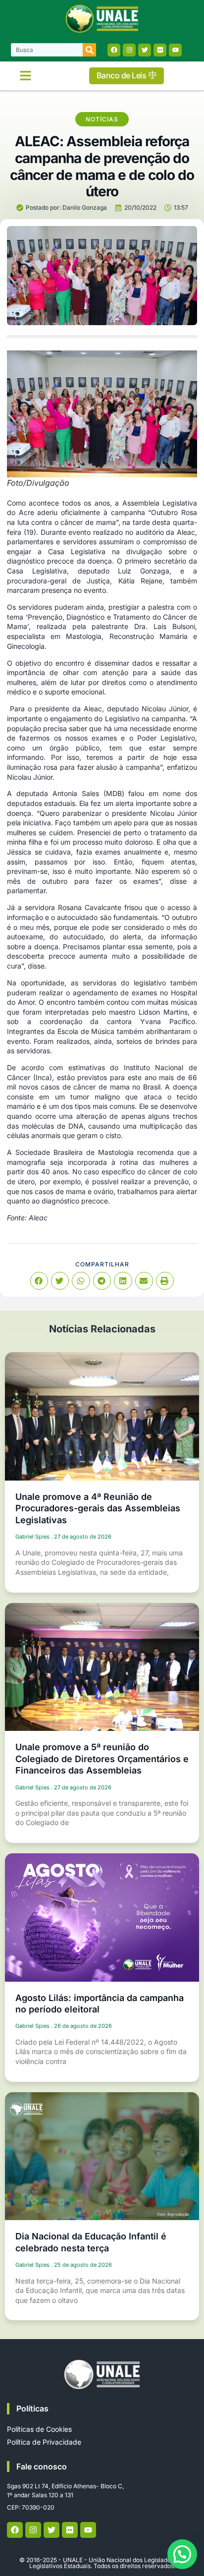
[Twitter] (145, 50)
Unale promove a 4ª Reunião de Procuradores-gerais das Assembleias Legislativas (98, 1508)
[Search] (89, 50)
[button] (26, 76)
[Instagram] (129, 50)
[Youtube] (175, 50)
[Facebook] (114, 50)
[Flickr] (160, 50)
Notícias (102, 119)
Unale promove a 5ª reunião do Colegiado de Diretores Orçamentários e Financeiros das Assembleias (102, 1759)
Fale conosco (42, 2466)
